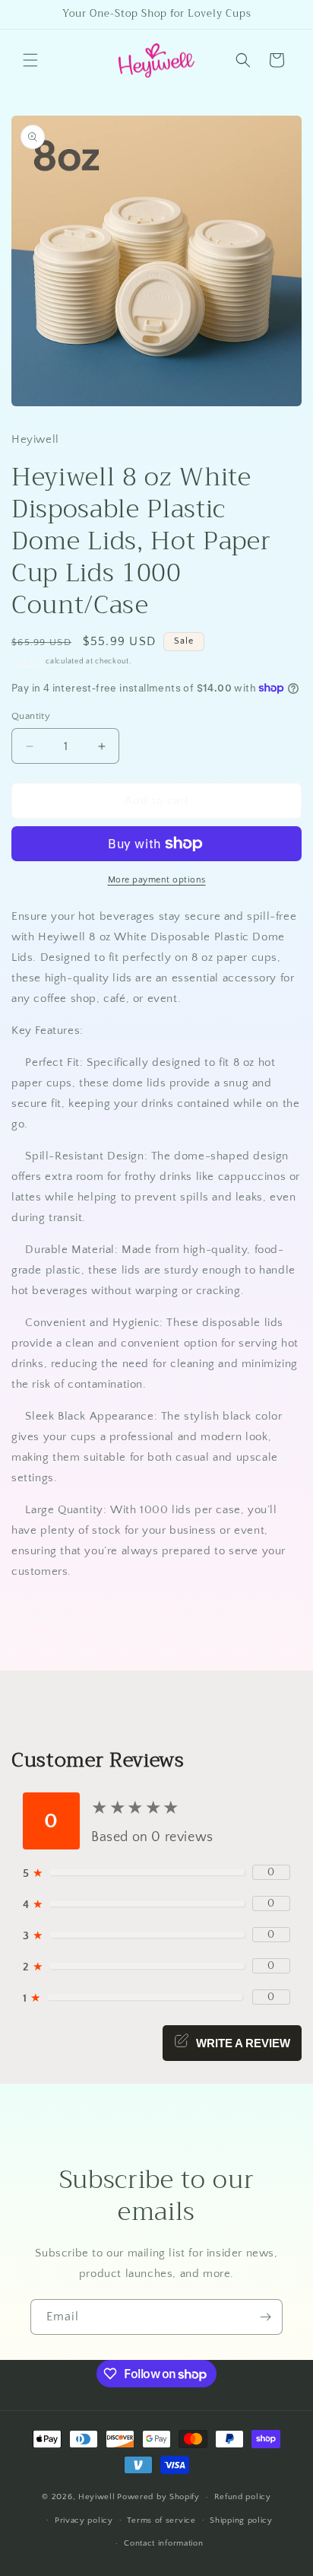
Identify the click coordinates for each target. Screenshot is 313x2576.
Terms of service (161, 2520)
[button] (30, 60)
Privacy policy (84, 2520)
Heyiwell (97, 2497)
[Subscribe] (265, 2317)
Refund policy (243, 2497)
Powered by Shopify (158, 2497)
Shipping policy (241, 2520)
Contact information (163, 2543)
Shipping (28, 661)
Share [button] (41, 1617)
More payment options (157, 880)
